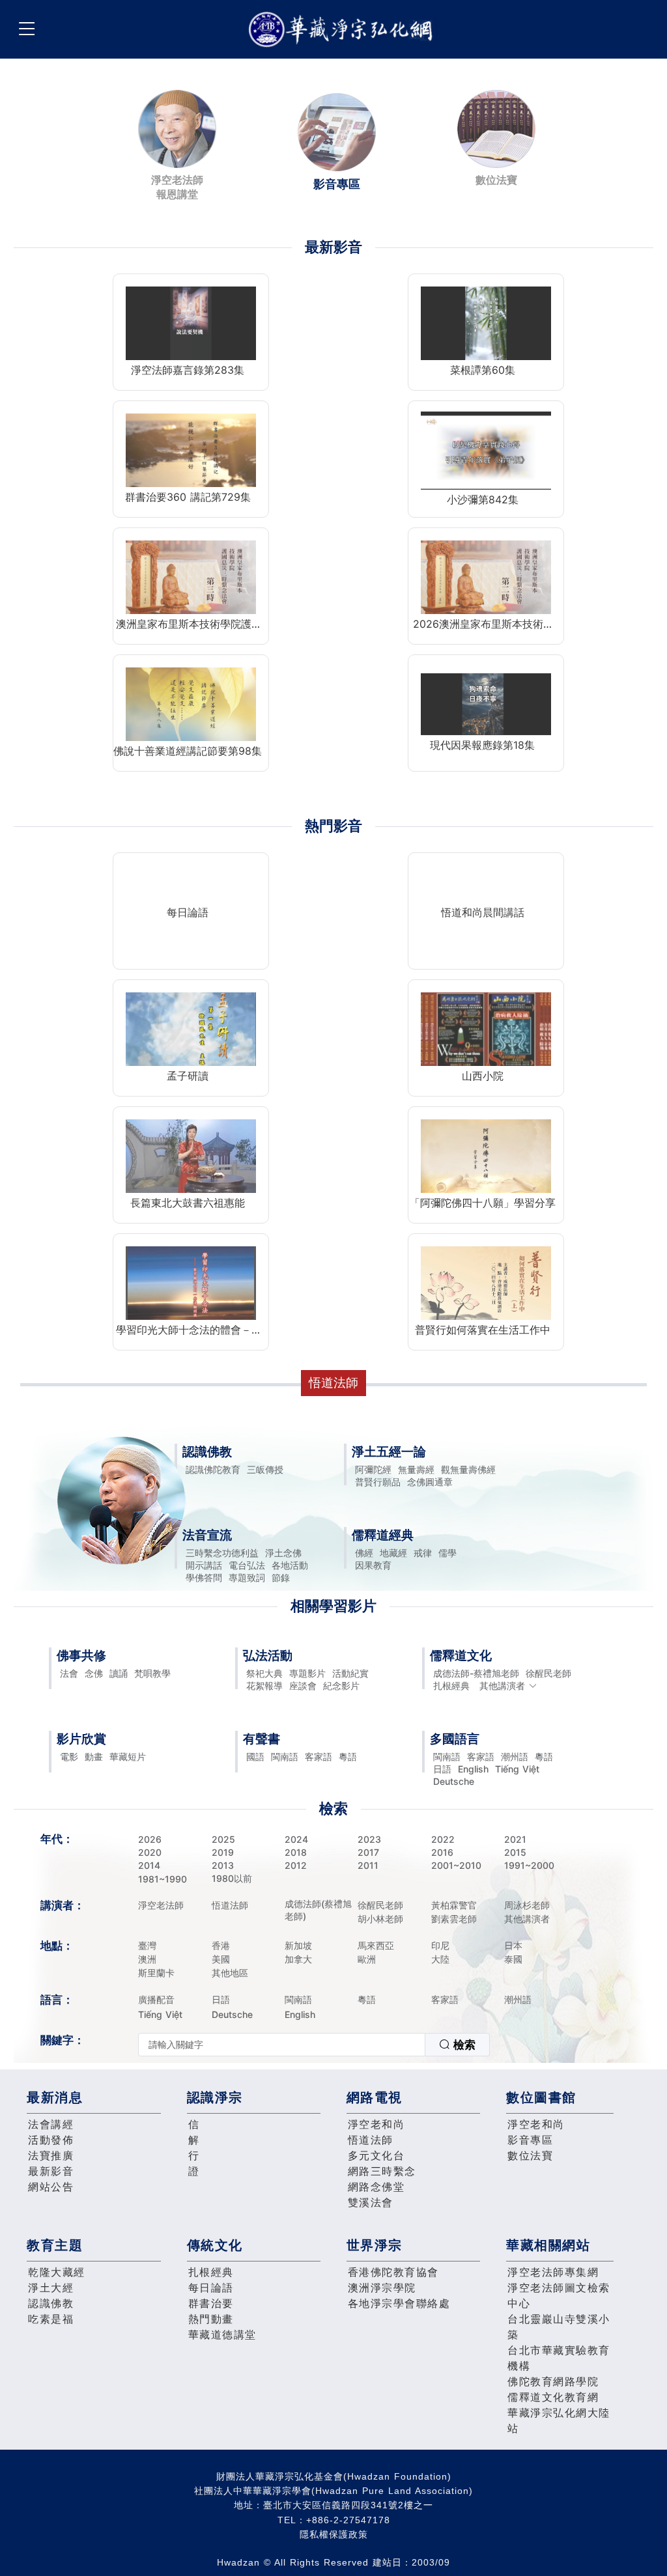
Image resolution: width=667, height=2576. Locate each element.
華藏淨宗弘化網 (343, 30)
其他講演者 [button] (502, 1686)
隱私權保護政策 (334, 2534)
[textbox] (282, 2045)
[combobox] (314, 2045)
